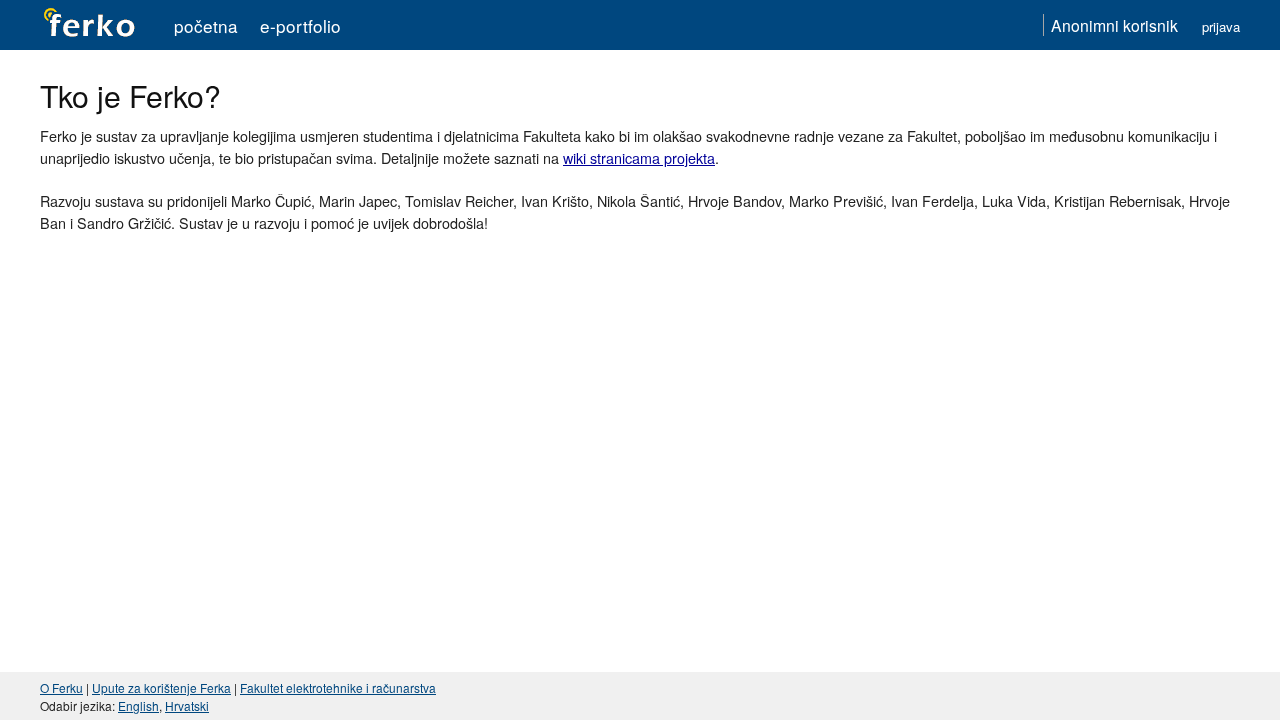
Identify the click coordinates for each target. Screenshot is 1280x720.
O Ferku (61, 687)
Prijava (1221, 26)
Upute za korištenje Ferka (161, 687)
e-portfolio (300, 25)
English (138, 705)
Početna (206, 25)
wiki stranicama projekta (639, 157)
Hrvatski (187, 705)
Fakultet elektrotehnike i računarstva (338, 687)
